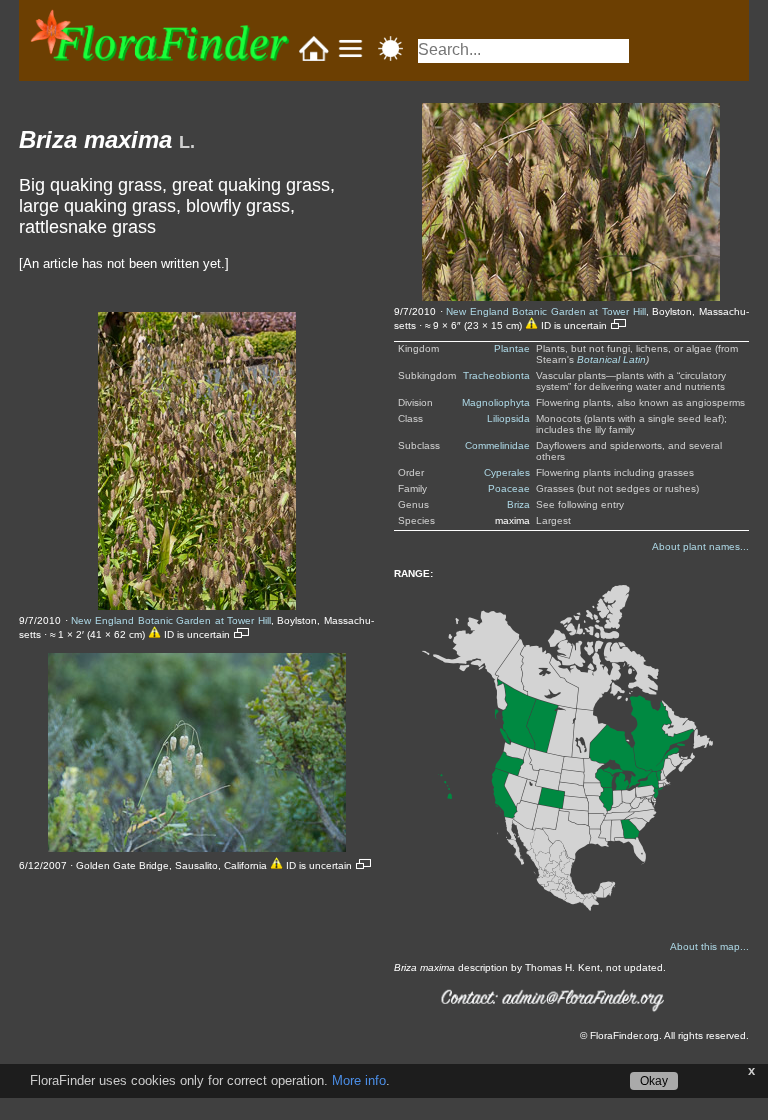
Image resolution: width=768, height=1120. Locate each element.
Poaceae (509, 488)
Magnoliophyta (496, 402)
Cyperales (507, 472)
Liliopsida (508, 418)
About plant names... (700, 546)
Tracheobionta (496, 375)
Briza (518, 504)
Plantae (512, 348)
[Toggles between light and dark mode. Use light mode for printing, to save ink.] (390, 48)
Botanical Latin (611, 359)
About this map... (709, 946)
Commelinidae (497, 445)
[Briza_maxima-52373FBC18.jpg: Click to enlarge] (197, 461)
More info (359, 1080)
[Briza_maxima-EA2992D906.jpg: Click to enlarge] (571, 202)
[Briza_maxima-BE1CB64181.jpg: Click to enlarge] (197, 752)
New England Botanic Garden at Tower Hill (170, 620)
